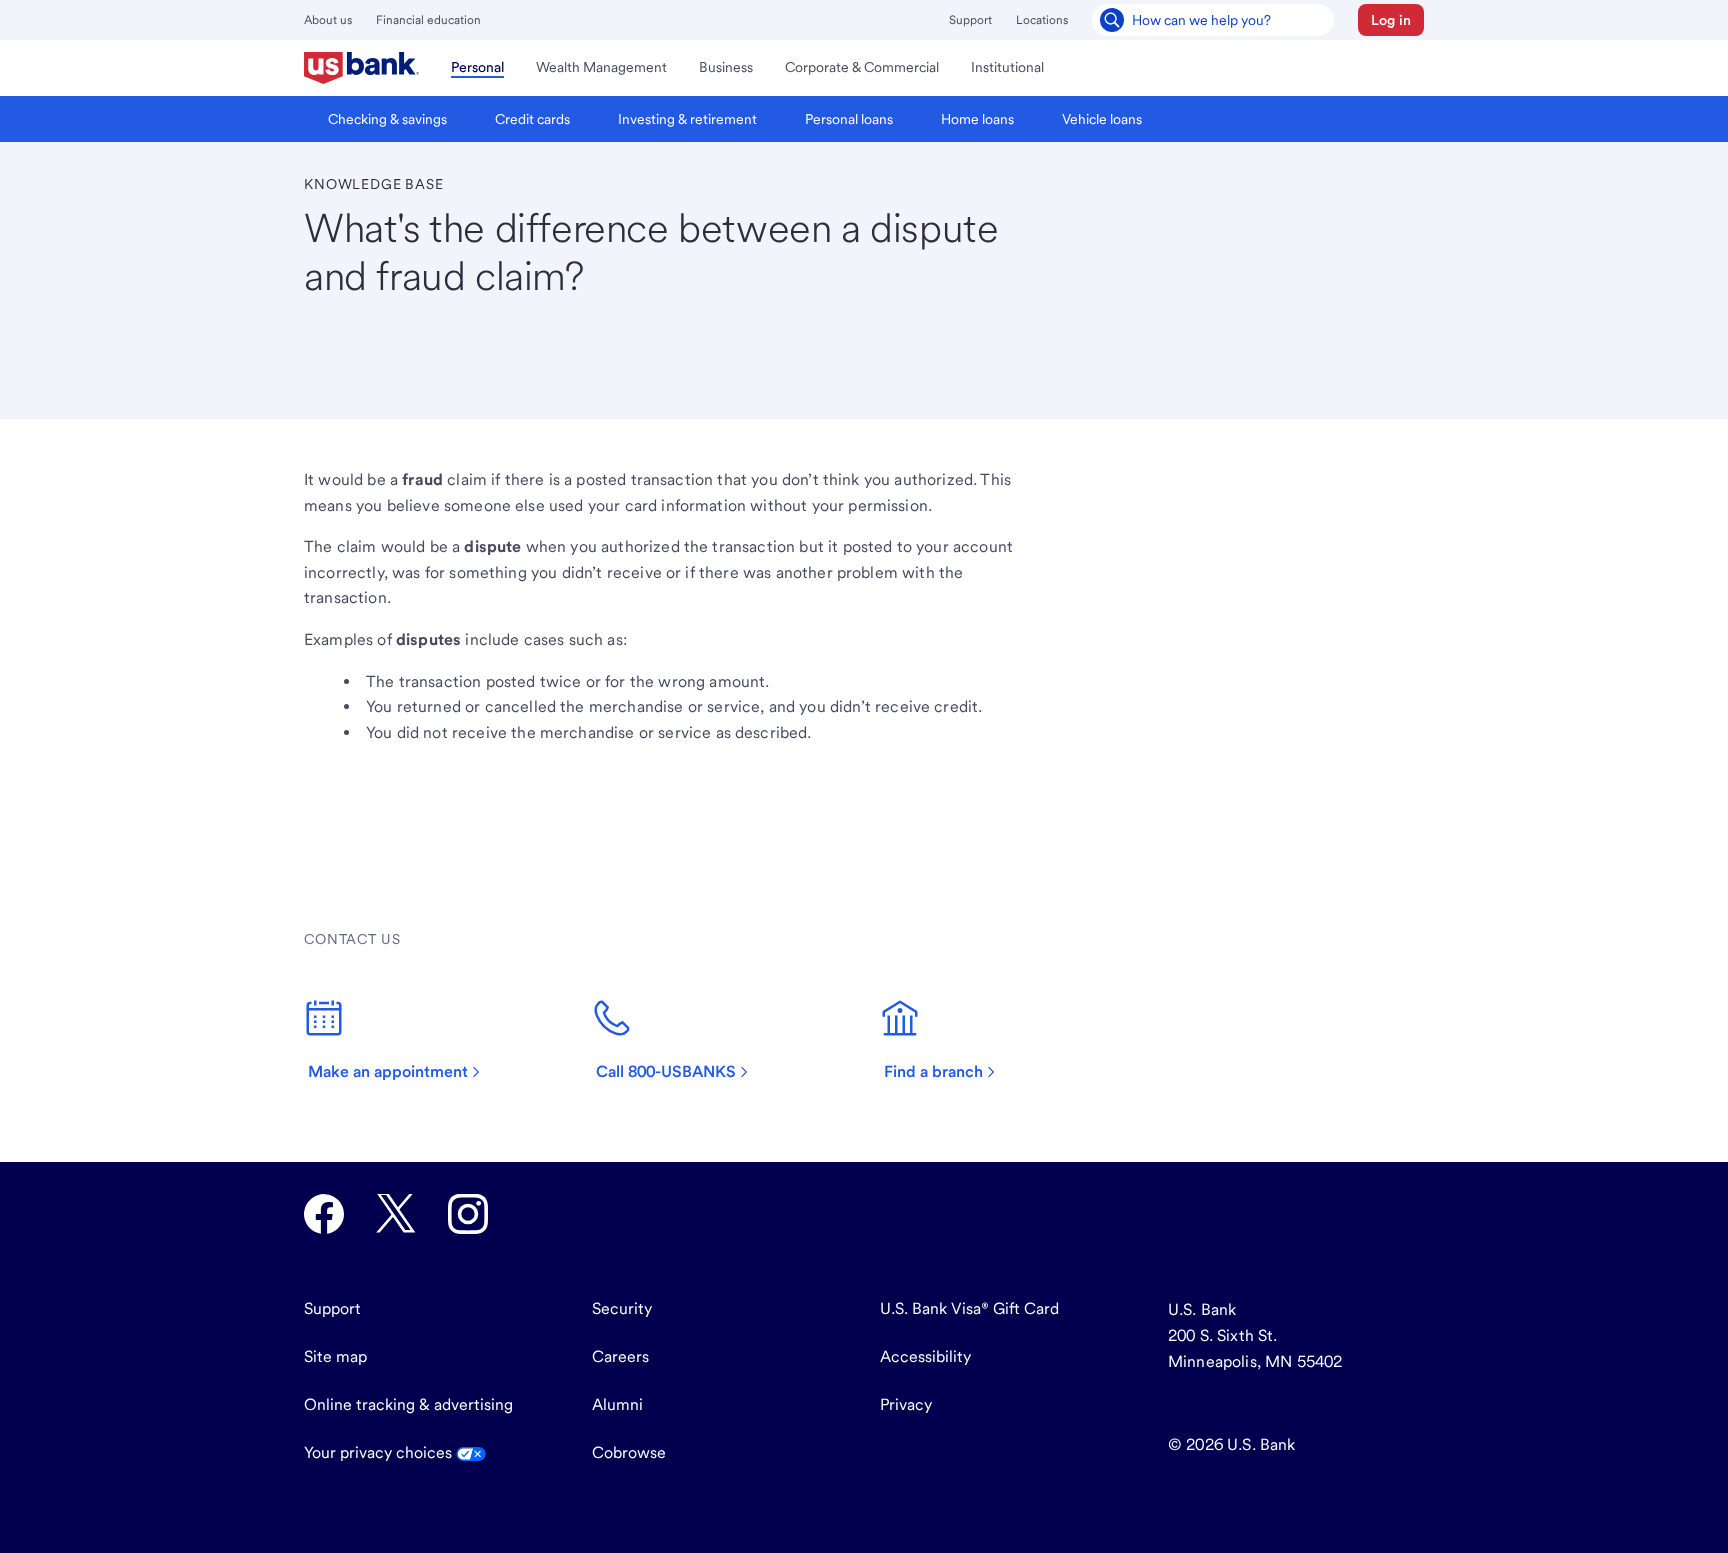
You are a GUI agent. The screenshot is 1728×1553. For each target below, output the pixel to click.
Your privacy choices (380, 1452)
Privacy (906, 1404)
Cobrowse (629, 1452)
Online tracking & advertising (408, 1404)
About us (328, 20)
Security (622, 1308)
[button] (1391, 20)
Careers (620, 1356)
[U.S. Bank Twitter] (396, 1214)
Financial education (428, 20)
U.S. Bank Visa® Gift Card (969, 1308)
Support (970, 20)
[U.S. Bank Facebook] (324, 1214)
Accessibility (925, 1356)
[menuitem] (361, 68)
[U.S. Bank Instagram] (468, 1214)
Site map (335, 1356)
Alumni (617, 1404)
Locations (1042, 20)
